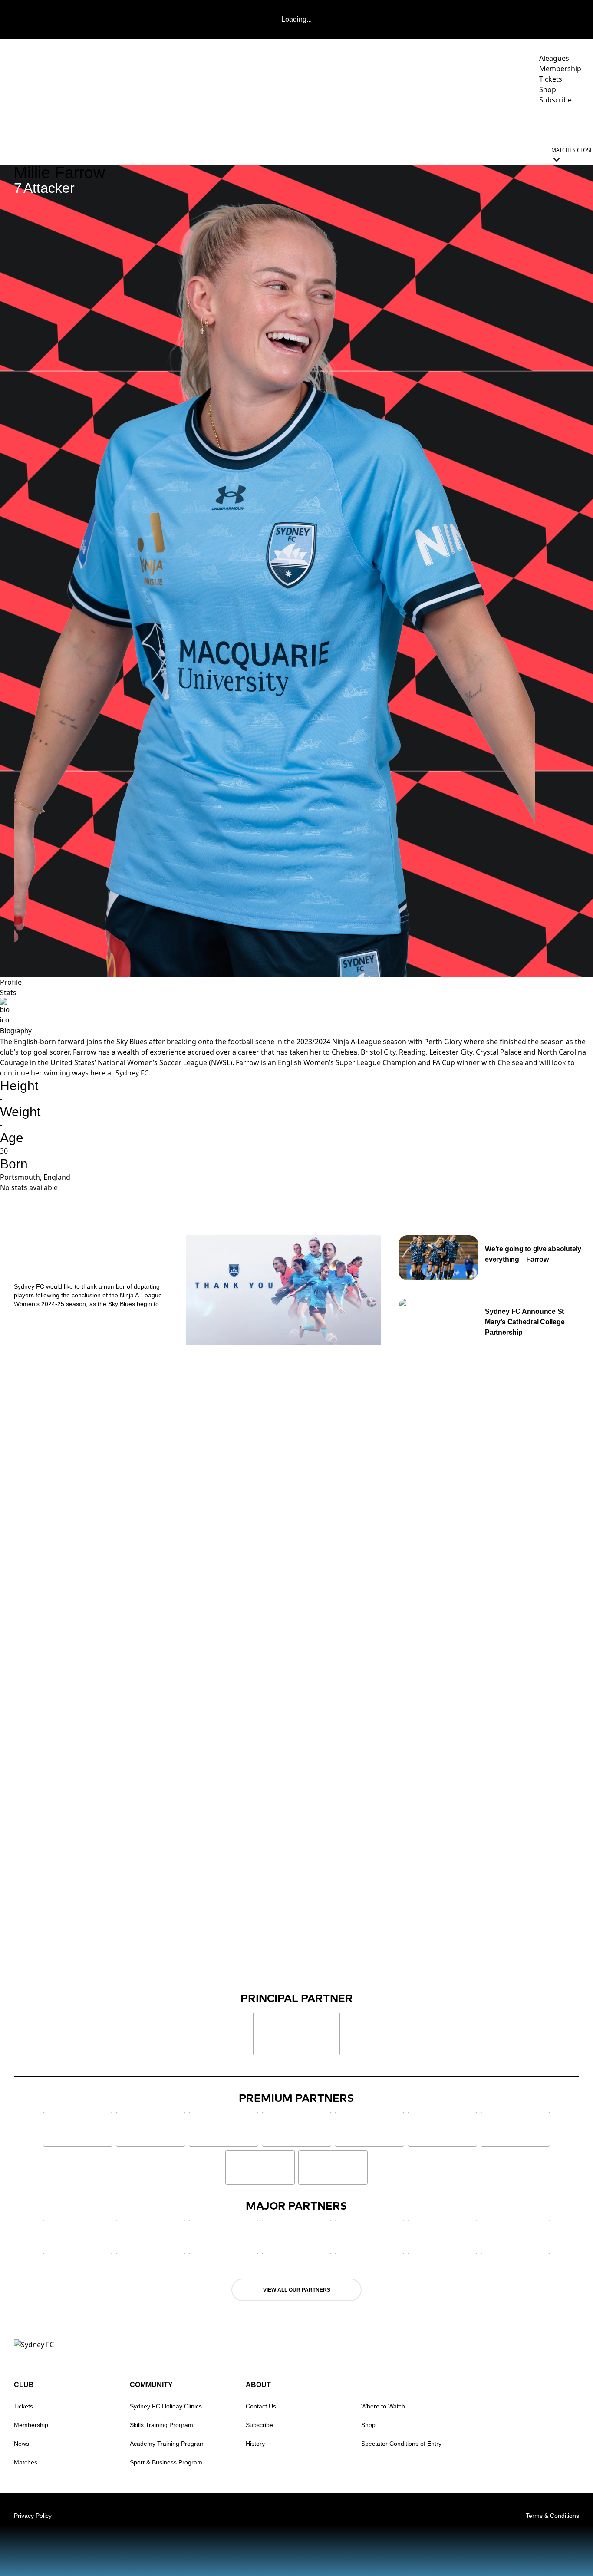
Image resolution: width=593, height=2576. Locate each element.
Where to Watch (383, 2406)
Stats (8, 993)
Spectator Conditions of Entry (401, 2444)
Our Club (501, 124)
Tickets (23, 2406)
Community (445, 124)
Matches (26, 2462)
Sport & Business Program (166, 2462)
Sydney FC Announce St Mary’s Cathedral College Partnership (525, 1322)
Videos (309, 124)
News (276, 124)
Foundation (558, 124)
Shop (368, 2425)
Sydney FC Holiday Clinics (166, 2406)
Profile (11, 982)
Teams (343, 124)
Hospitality (394, 124)
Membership (31, 2425)
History (255, 2444)
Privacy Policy (33, 2516)
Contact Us (261, 2406)
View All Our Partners (297, 2290)
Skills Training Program (161, 2425)
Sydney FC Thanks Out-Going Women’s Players (87, 1260)
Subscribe (259, 2425)
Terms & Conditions (552, 2516)
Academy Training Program (167, 2444)
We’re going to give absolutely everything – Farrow (533, 1254)
